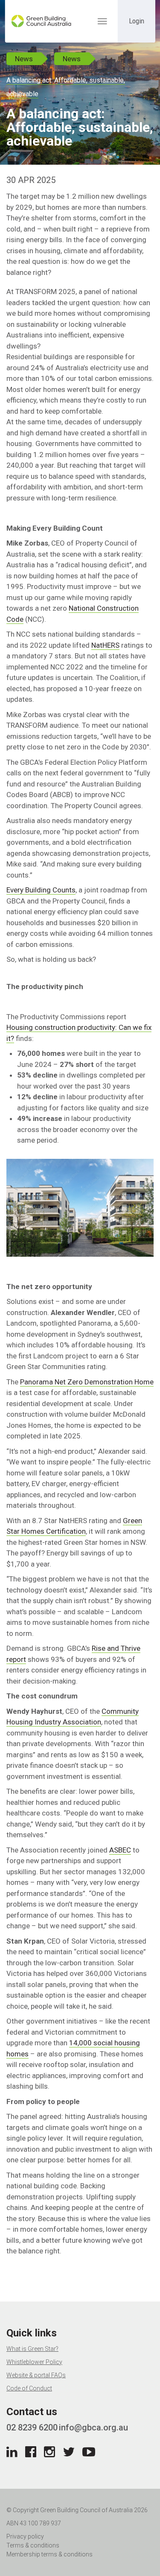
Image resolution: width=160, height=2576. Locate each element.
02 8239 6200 (32, 2427)
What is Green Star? (32, 2349)
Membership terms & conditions (49, 2554)
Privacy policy (25, 2536)
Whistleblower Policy (34, 2362)
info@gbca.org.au (93, 2427)
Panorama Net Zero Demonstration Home (87, 1382)
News (24, 59)
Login (137, 21)
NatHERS (105, 645)
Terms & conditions (33, 2545)
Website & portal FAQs (36, 2375)
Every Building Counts (41, 890)
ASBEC (120, 1850)
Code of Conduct (29, 2388)
